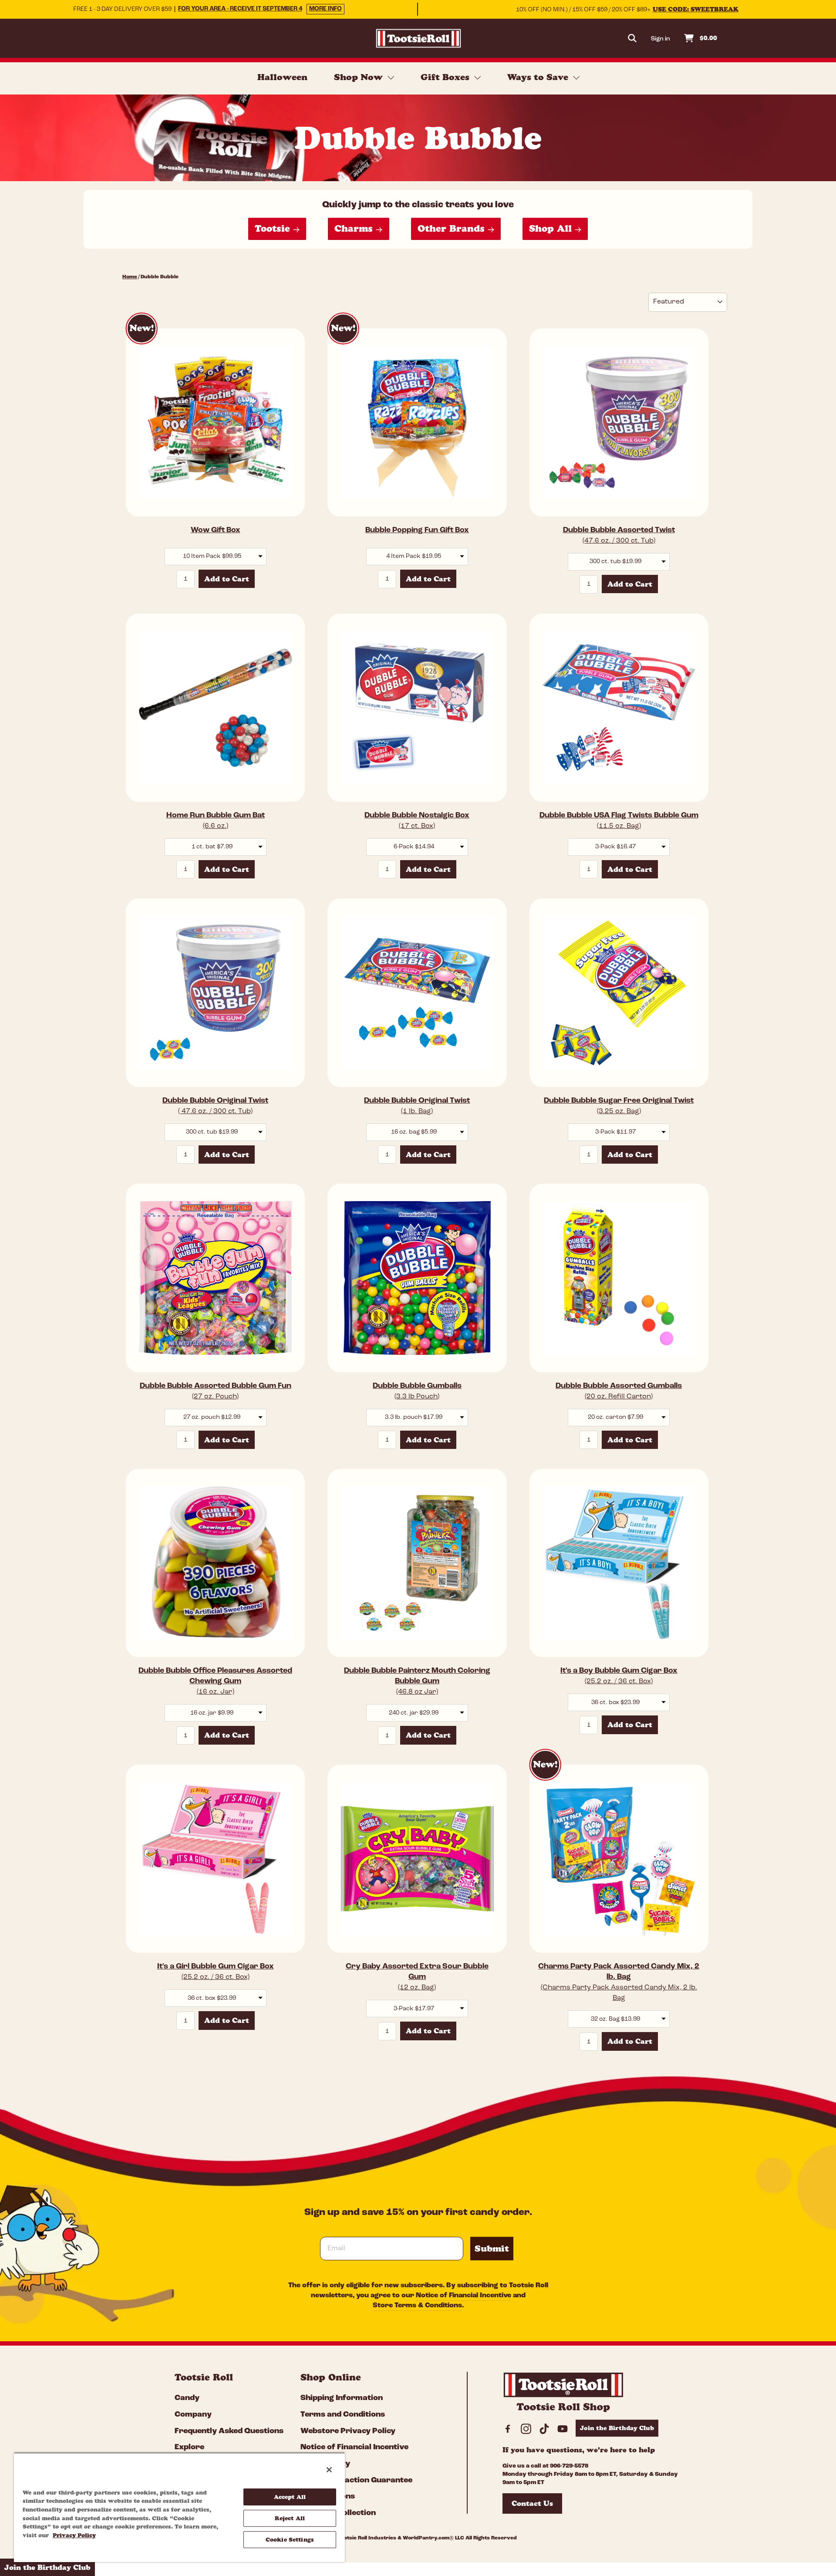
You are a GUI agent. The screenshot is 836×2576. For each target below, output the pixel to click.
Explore (189, 2448)
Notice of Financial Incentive (464, 2296)
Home (130, 277)
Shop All (552, 228)
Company (193, 2415)
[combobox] (216, 557)
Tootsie (274, 228)
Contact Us (532, 2503)
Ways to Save (539, 77)
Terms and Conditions (343, 2415)
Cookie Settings (290, 2539)
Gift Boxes (446, 77)
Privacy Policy (74, 2535)
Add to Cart (227, 579)
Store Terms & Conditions (417, 2306)
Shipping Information (342, 2398)
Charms (355, 228)
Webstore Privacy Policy (348, 2431)
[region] (179, 2507)
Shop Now (360, 77)
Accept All (290, 2497)
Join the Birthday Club (617, 2428)
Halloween (282, 77)
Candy (187, 2398)
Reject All (290, 2518)
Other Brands (453, 228)
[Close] (329, 2470)
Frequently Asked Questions (229, 2431)
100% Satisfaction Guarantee (356, 2481)
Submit (492, 2249)
